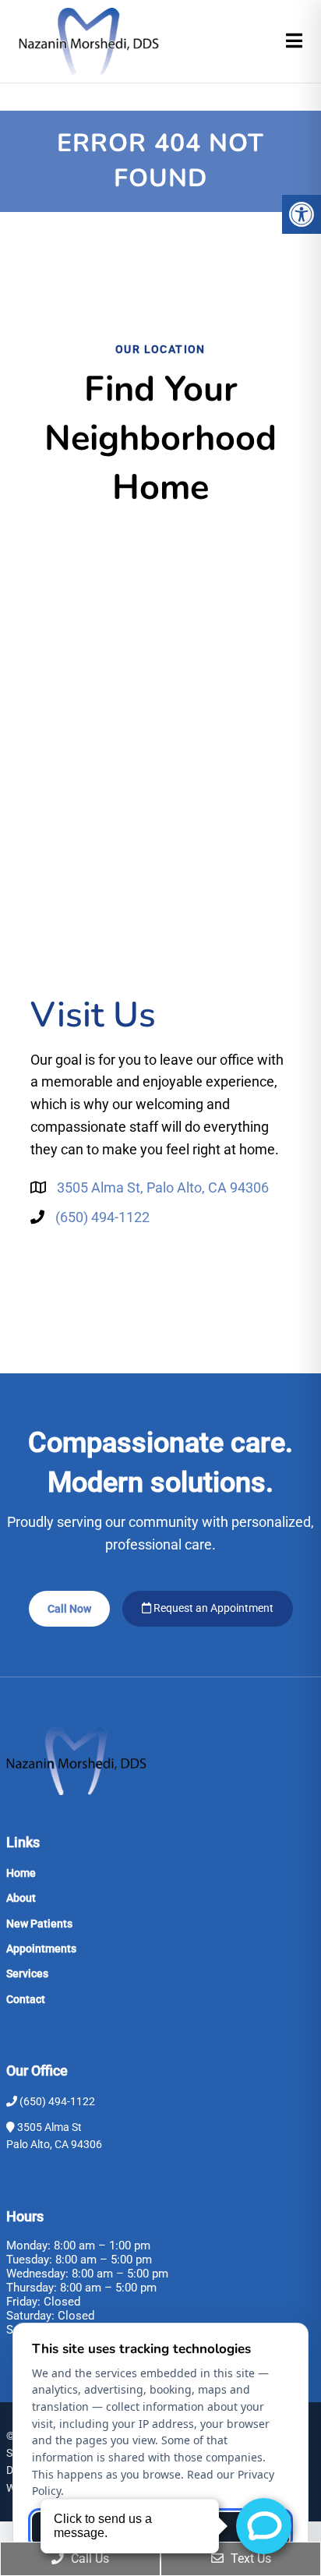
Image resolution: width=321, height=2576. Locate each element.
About (21, 1898)
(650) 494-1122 (102, 1217)
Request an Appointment (212, 1608)
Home (21, 1873)
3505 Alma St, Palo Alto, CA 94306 (163, 1187)
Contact (26, 1999)
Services (27, 1974)
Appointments (41, 1949)
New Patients (39, 1924)
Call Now (69, 1609)
